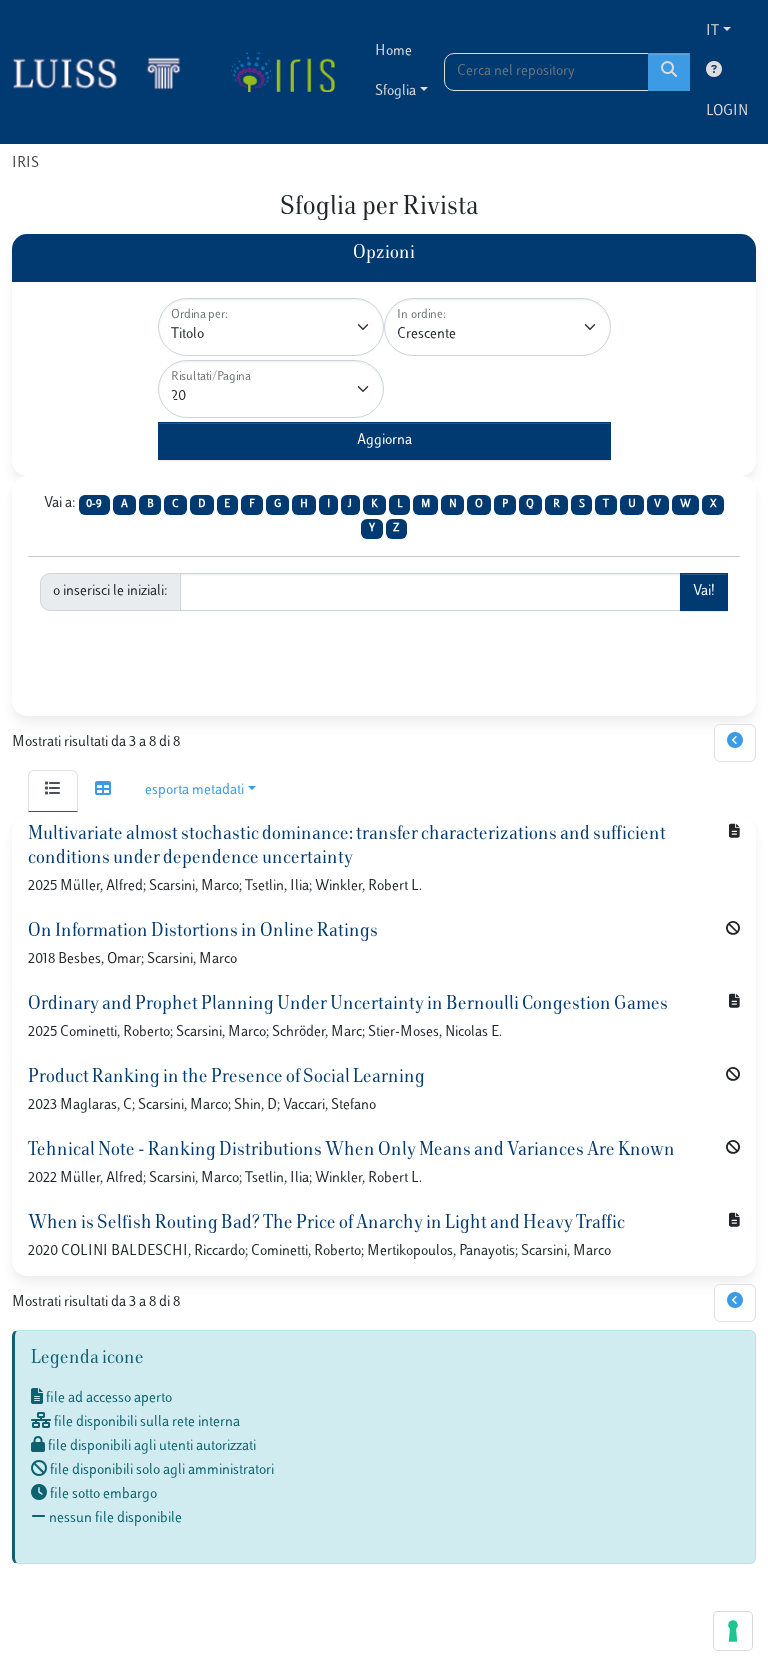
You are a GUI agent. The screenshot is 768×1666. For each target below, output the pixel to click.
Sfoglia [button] (395, 91)
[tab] (53, 791)
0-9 (94, 504)
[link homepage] (105, 72)
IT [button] (712, 31)
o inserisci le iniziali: (110, 591)
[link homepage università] (282, 72)
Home (393, 51)
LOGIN (727, 111)
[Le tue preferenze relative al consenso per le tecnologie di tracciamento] (733, 1631)
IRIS (25, 163)
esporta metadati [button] (194, 790)
